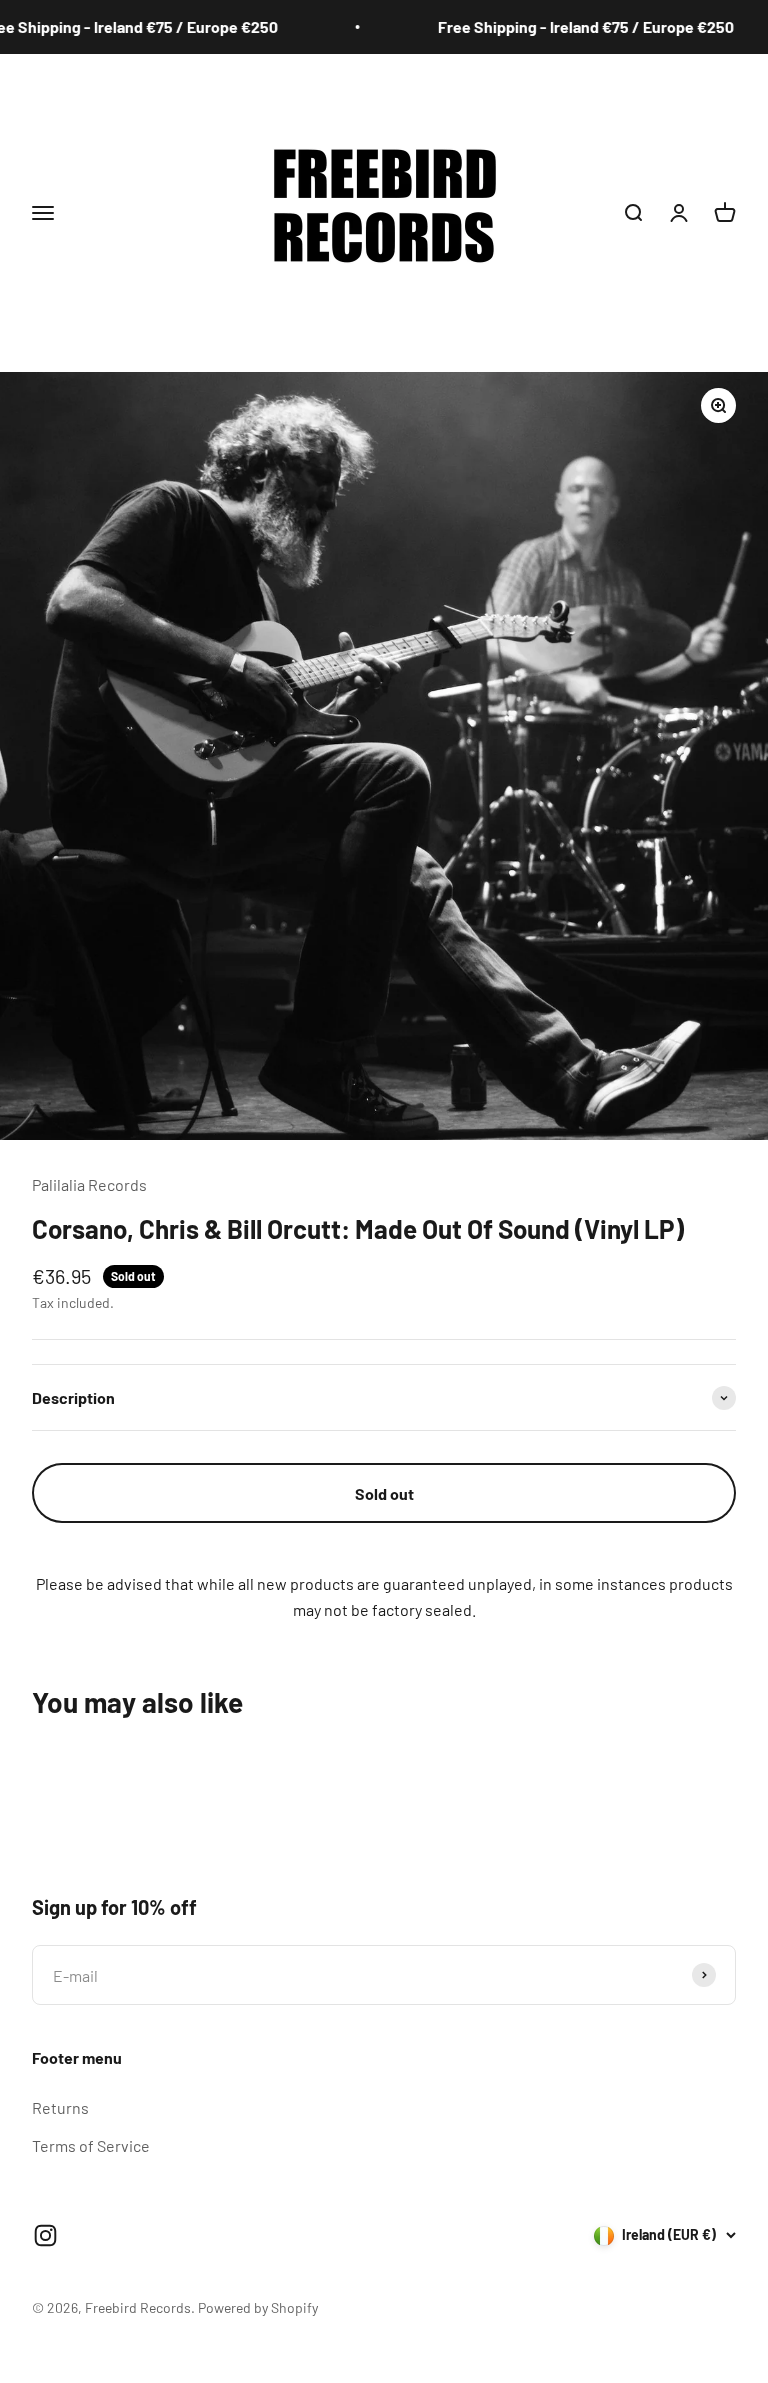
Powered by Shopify (258, 2307)
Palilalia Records (89, 1184)
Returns (60, 2107)
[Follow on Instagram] (45, 2235)
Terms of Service (91, 2145)
